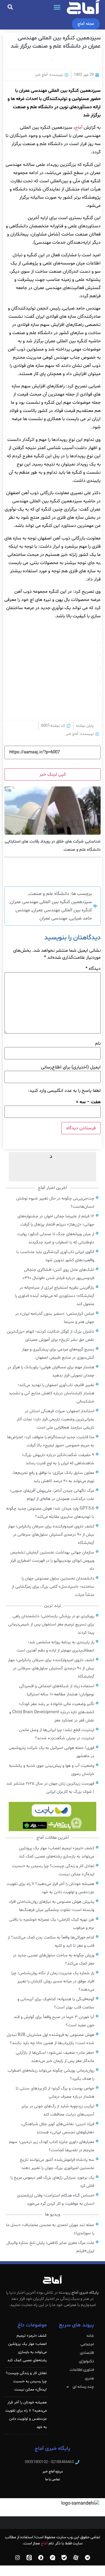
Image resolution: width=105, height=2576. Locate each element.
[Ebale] (64, 2558)
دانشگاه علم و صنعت (49, 894)
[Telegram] (87, 2558)
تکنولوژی (86, 2361)
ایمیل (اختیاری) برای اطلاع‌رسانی (71, 1067)
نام (98, 1044)
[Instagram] (17, 2558)
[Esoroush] (41, 2558)
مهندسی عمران (53, 918)
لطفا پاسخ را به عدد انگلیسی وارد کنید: (64, 1091)
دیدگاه (93, 969)
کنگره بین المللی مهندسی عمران (62, 910)
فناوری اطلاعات (82, 2370)
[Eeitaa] (29, 2558)
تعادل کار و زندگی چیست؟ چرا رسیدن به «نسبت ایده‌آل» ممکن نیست (26, 2381)
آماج (79, 128)
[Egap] (52, 2558)
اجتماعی (87, 2344)
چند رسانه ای (83, 2387)
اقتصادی (87, 2353)
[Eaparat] (76, 2558)
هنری (89, 2378)
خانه (90, 2336)
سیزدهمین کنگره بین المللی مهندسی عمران (51, 902)
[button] (57, 7)
